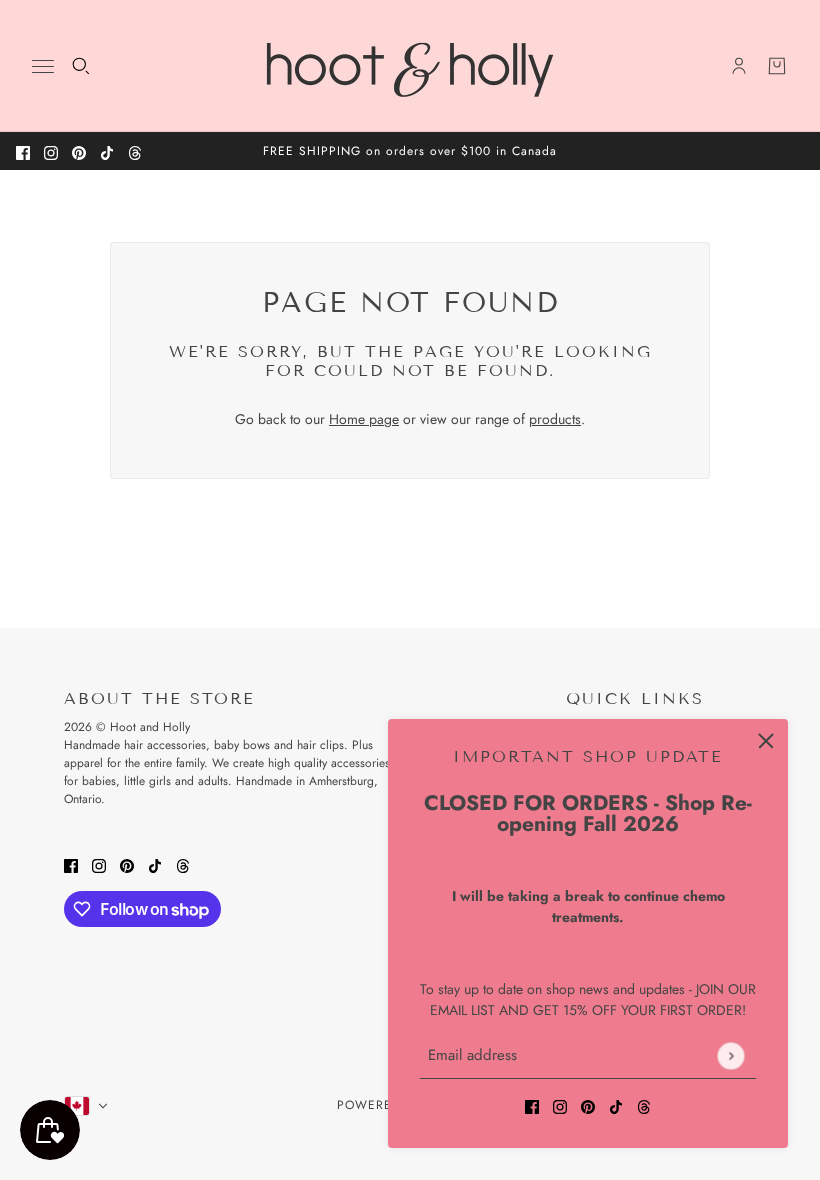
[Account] (739, 66)
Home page (364, 419)
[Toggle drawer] (43, 66)
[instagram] (51, 151)
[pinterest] (79, 151)
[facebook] (23, 151)
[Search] (81, 66)
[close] (766, 741)
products (555, 419)
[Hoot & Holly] (410, 66)
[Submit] (730, 1055)
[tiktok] (107, 151)
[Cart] (777, 66)
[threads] (135, 151)
